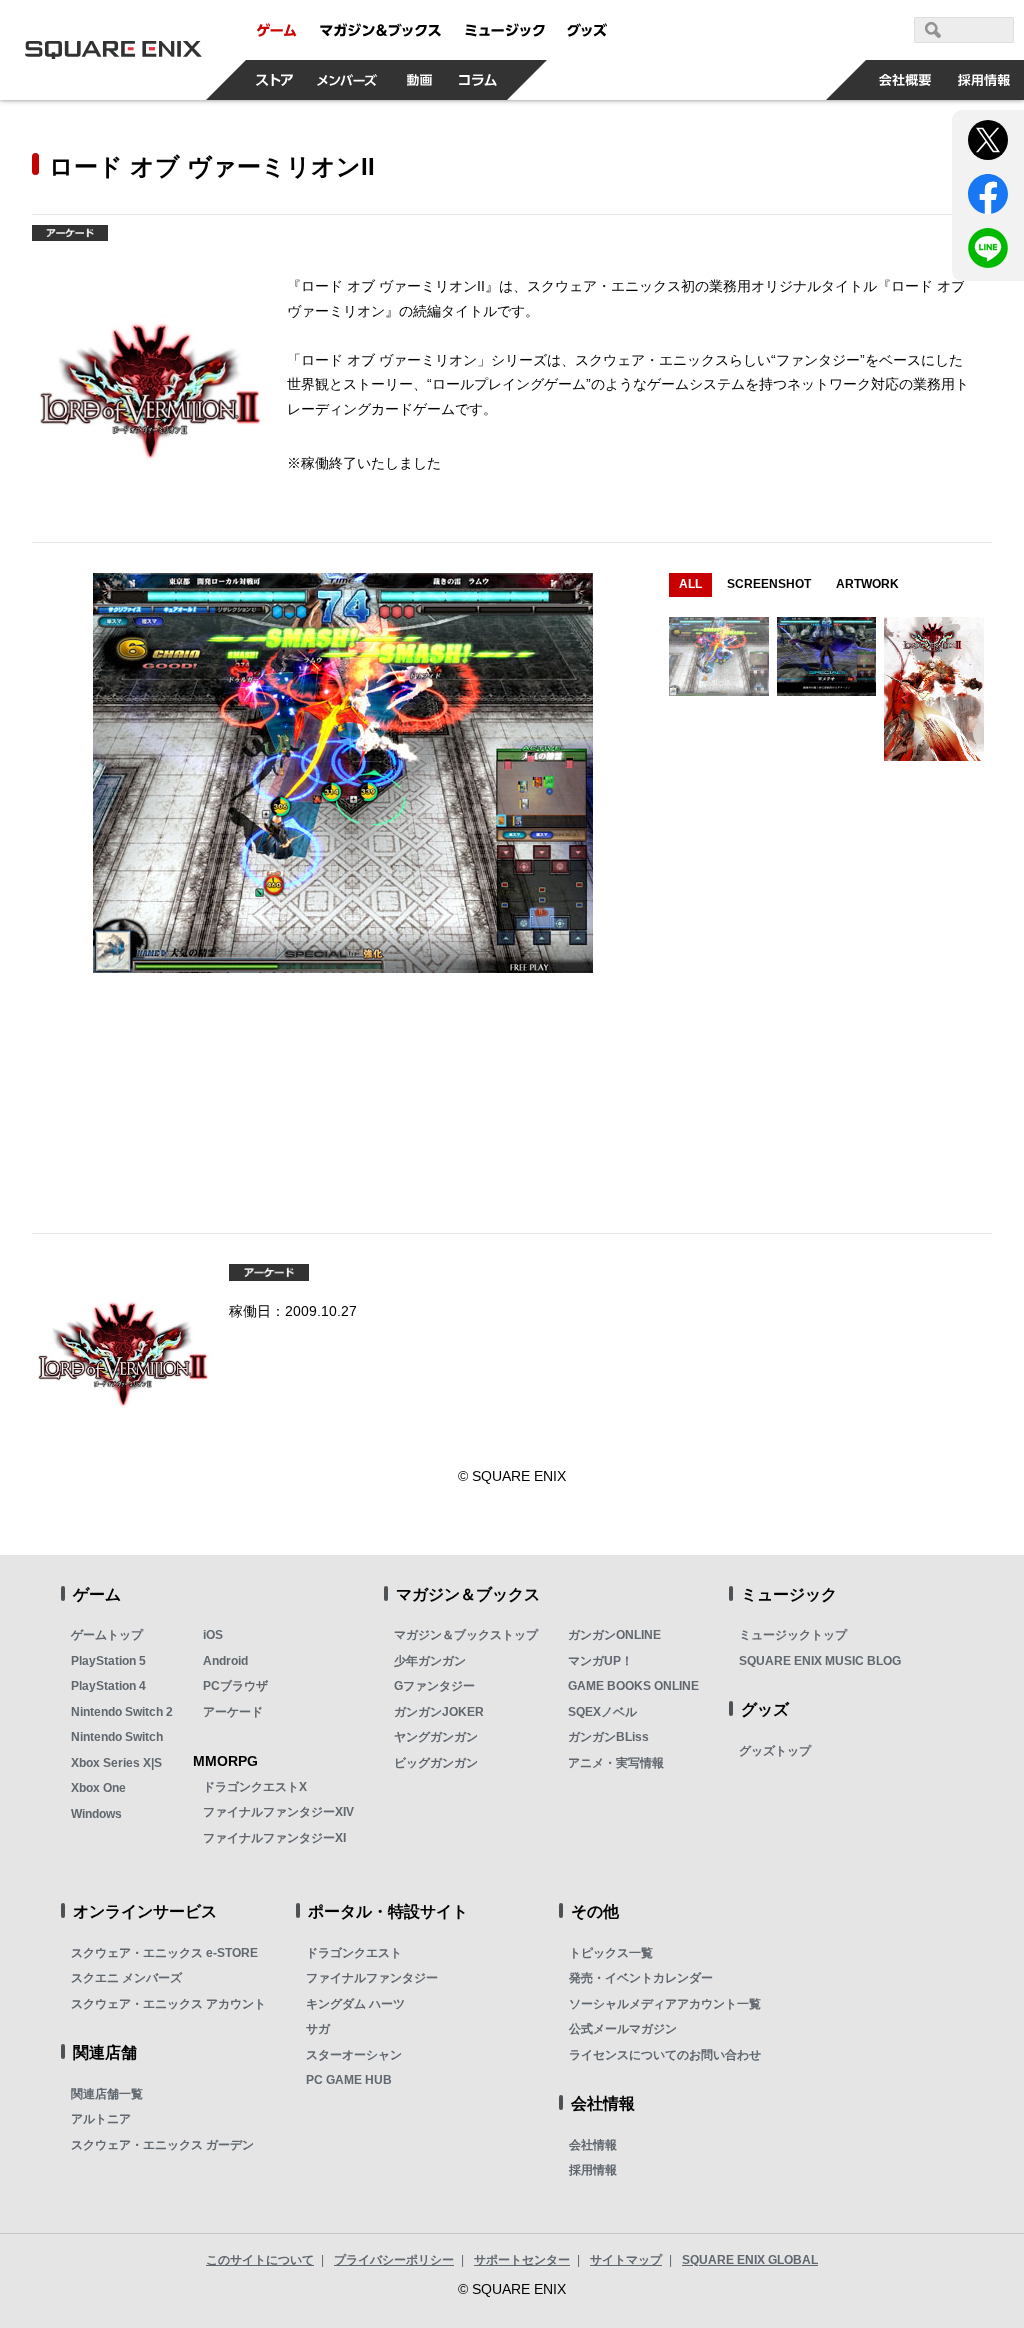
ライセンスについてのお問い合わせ (665, 2055)
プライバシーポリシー (394, 2260)
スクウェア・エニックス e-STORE (164, 1953)
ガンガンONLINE (614, 1635)
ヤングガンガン (436, 1737)
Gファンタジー (434, 1686)
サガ (318, 2029)
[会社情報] (905, 80)
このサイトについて (260, 2260)
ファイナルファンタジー (372, 1978)
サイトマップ (626, 2260)
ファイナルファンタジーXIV (278, 1812)
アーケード (233, 1712)
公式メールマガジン (623, 2029)
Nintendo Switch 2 (122, 1712)
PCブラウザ (235, 1686)
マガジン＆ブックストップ (466, 1635)
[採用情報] (984, 80)
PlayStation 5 (108, 1661)
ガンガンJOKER (439, 1712)
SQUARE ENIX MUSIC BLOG (820, 1661)
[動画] (420, 80)
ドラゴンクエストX (255, 1787)
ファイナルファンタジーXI (274, 1838)
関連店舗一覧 (107, 2094)
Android (225, 1661)
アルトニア (101, 2119)
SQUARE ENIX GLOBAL (750, 2260)
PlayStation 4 (108, 1686)
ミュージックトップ (793, 1635)
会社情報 (593, 2145)
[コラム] (478, 80)
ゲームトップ (107, 1635)
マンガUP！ (600, 1661)
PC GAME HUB (349, 2080)
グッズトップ (775, 1751)
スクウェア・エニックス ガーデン (162, 2145)
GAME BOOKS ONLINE (633, 1686)
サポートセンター (522, 2260)
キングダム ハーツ (355, 2004)
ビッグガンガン (436, 1763)
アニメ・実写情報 (616, 1763)
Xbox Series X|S (116, 1763)
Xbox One (98, 1788)
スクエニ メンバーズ (126, 1978)
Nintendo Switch (117, 1737)
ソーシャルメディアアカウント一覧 (665, 2004)
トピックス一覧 (611, 1953)
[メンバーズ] (347, 80)
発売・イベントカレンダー (641, 1978)
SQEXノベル (602, 1712)
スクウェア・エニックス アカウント (168, 2004)
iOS (213, 1635)
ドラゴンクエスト (354, 1953)
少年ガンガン (430, 1661)
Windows (96, 1814)
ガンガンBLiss (608, 1737)
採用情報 (593, 2170)
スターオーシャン (354, 2055)
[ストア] (275, 80)
